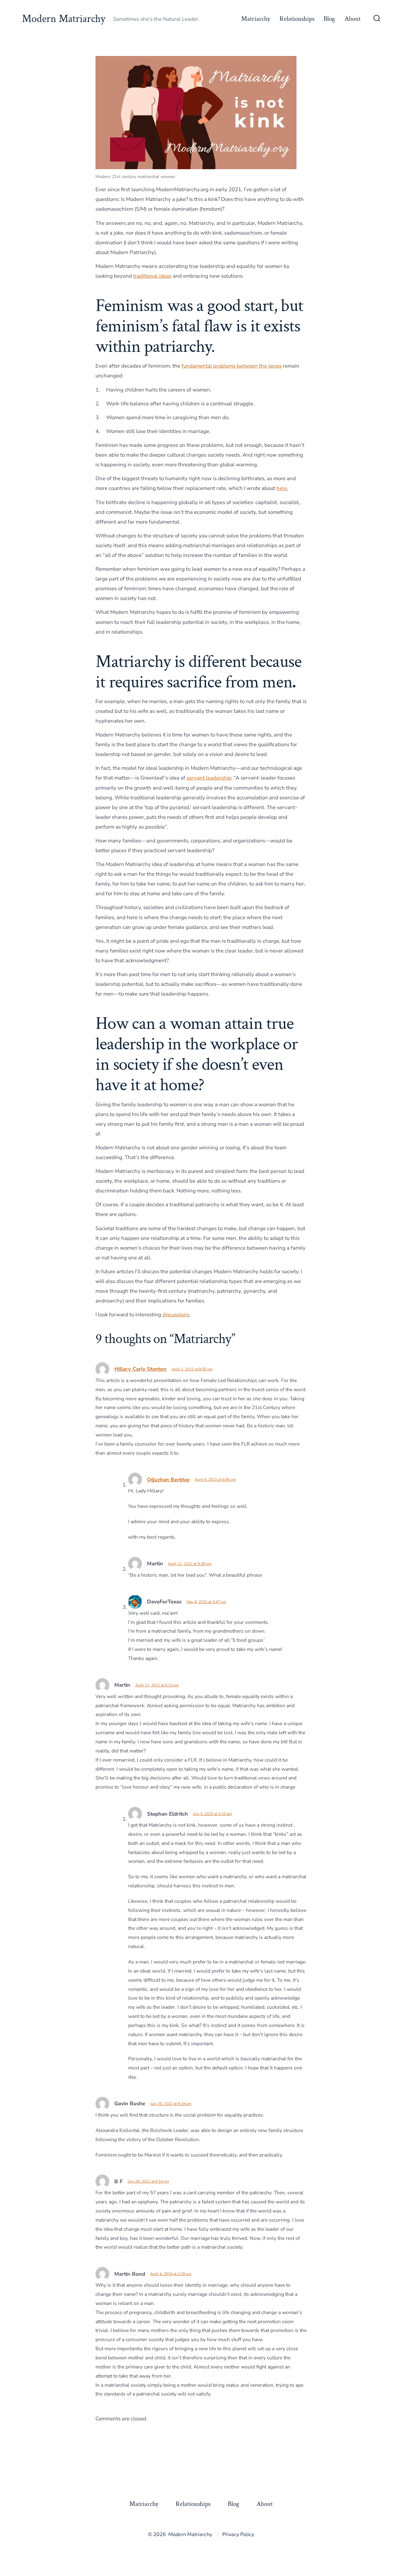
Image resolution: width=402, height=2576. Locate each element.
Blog (329, 19)
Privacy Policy (238, 2534)
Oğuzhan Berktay (168, 1480)
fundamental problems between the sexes (232, 366)
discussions (176, 1315)
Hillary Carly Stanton (140, 1369)
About (353, 19)
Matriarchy (256, 19)
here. (282, 488)
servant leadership (209, 778)
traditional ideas (152, 276)
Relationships (297, 19)
